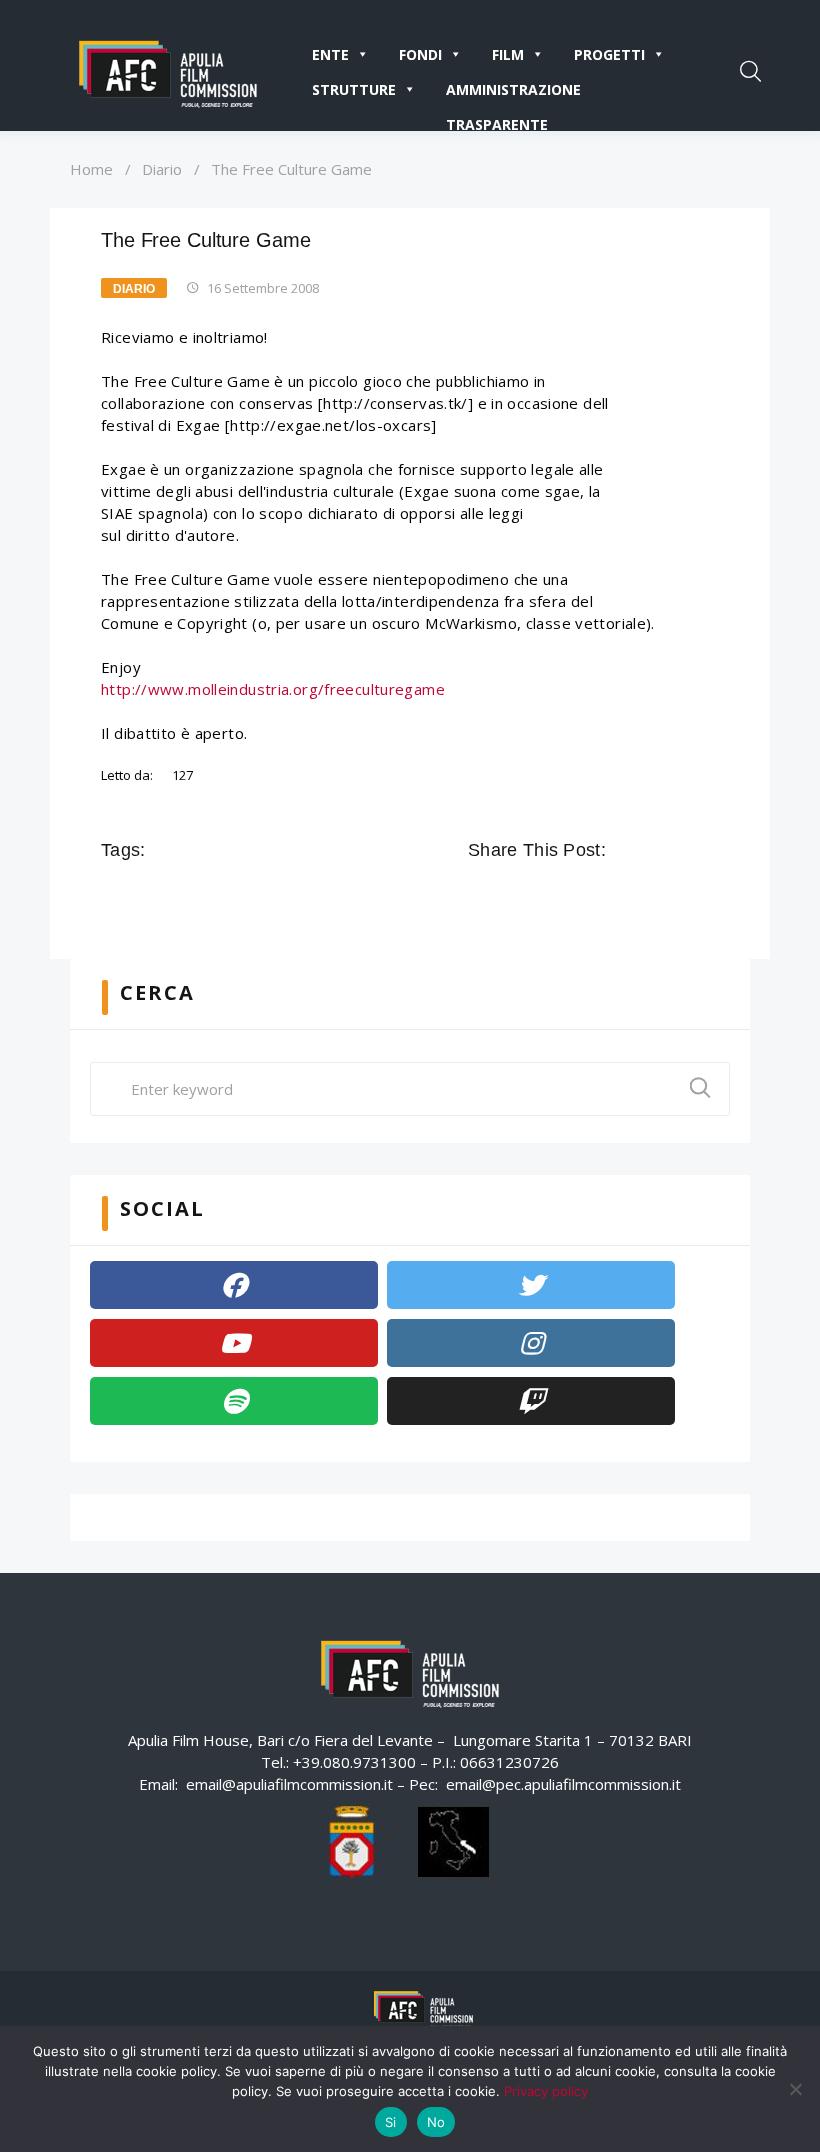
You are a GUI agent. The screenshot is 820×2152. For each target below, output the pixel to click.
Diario (162, 169)
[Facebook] (234, 1285)
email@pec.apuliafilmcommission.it (563, 1784)
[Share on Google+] (680, 850)
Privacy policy (546, 2091)
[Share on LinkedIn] (708, 850)
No (436, 2122)
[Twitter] (531, 1285)
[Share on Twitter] (652, 850)
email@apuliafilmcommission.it (289, 1784)
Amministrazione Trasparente (513, 93)
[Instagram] (531, 1343)
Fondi (420, 54)
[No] (795, 2089)
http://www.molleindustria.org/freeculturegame (273, 689)
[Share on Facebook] (624, 850)
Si (391, 2122)
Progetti (609, 54)
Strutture (354, 89)
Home (91, 169)
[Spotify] (234, 1401)
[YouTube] (234, 1343)
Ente (330, 54)
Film (508, 54)
